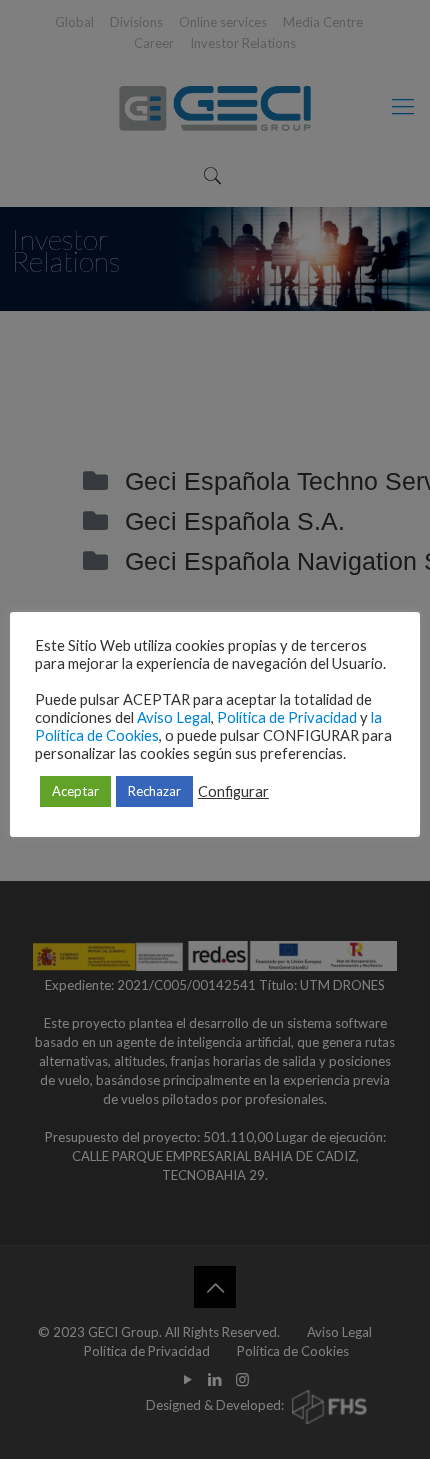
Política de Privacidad (287, 717)
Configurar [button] (233, 791)
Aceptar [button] (75, 791)
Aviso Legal (174, 717)
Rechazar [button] (154, 791)
